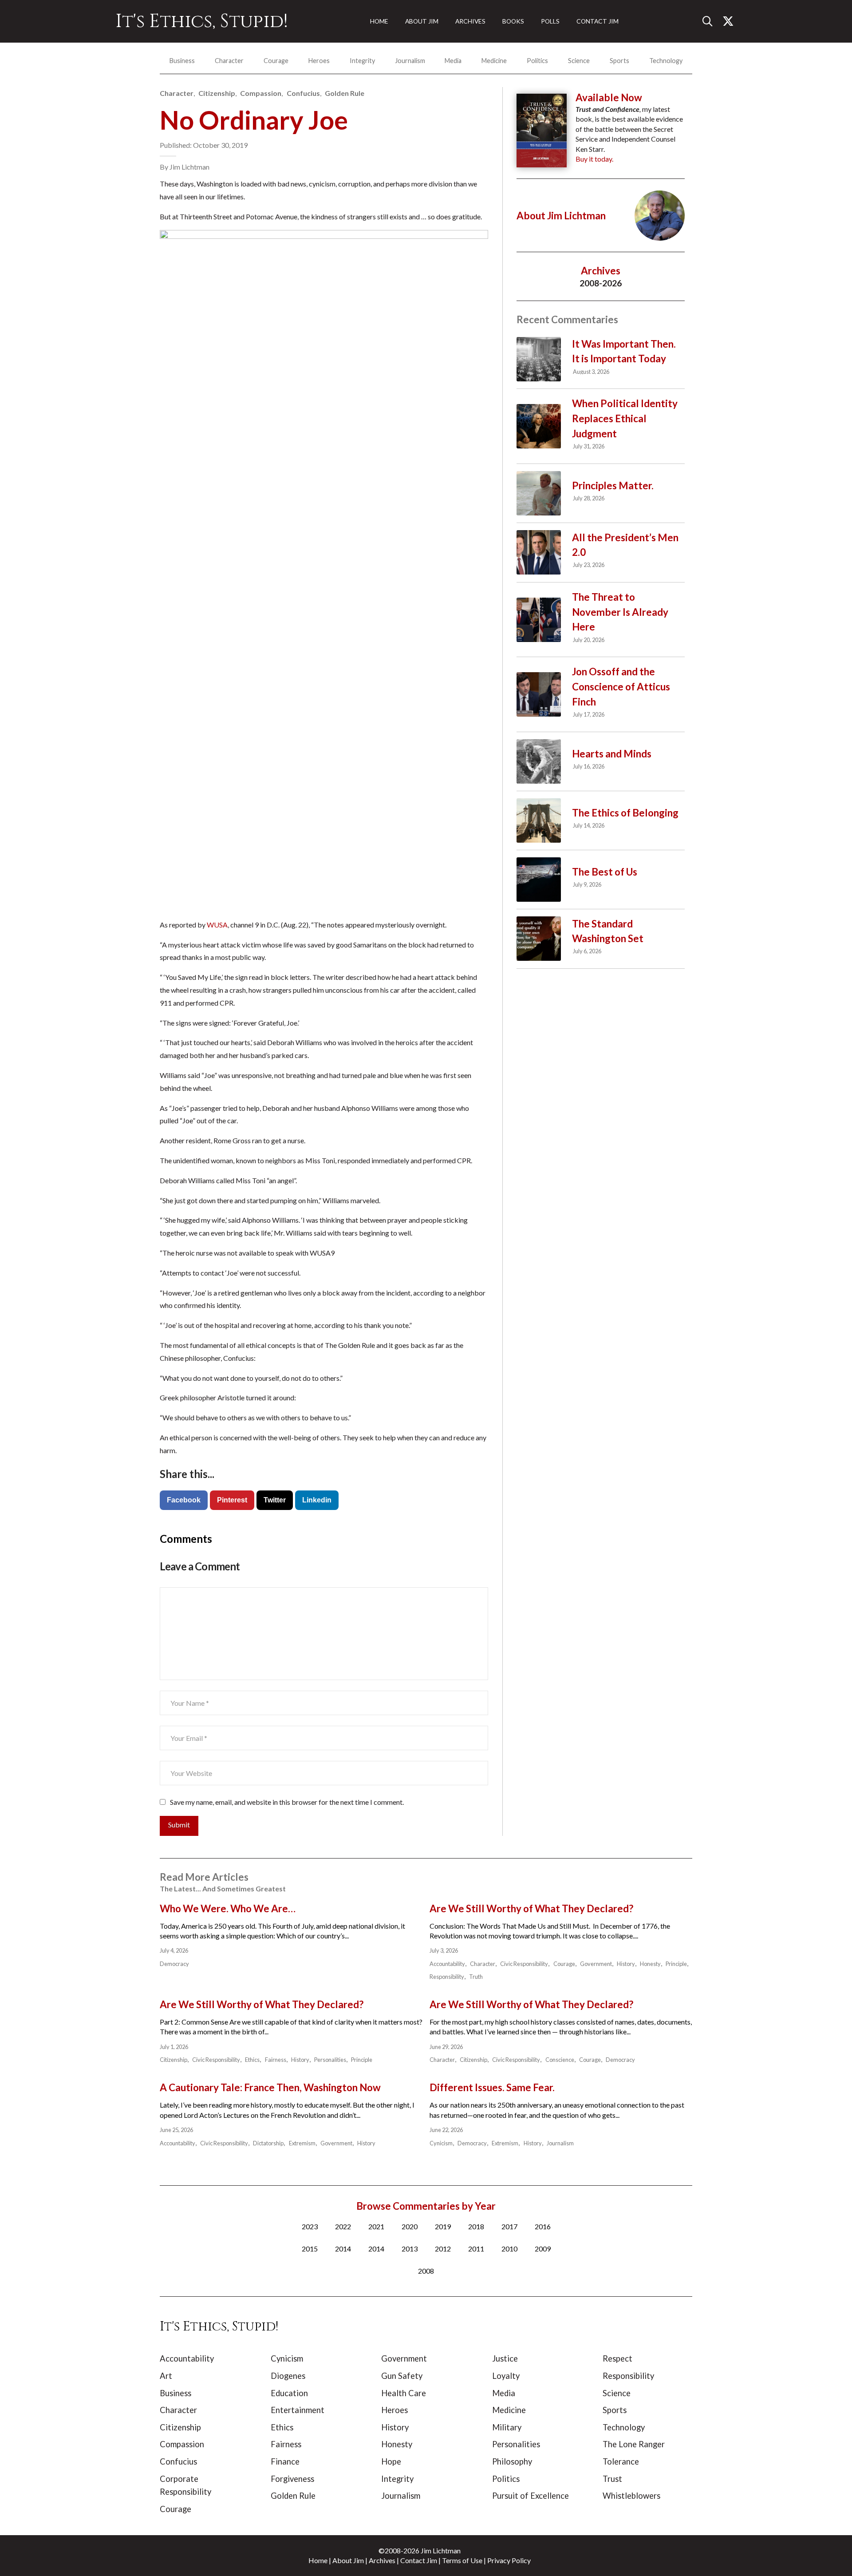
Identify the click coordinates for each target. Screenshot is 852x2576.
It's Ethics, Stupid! (202, 21)
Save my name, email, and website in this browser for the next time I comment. (287, 1802)
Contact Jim (419, 2560)
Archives (382, 2560)
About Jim (348, 2560)
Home (318, 2560)
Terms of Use (462, 2560)
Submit (179, 1825)
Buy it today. (594, 159)
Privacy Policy (509, 2560)
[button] (711, 21)
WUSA (217, 925)
